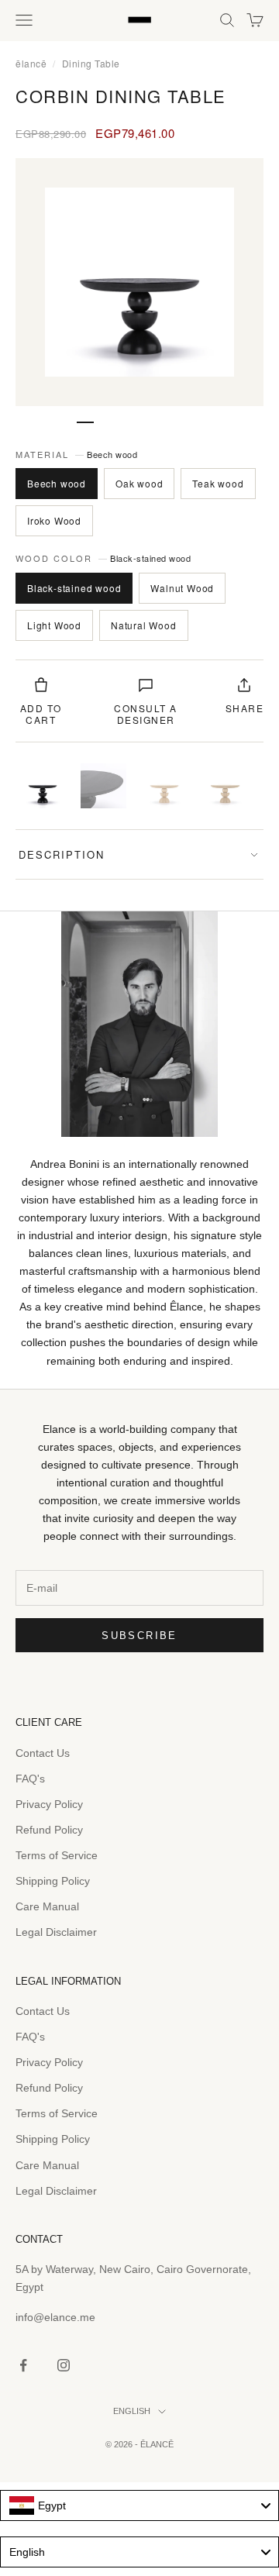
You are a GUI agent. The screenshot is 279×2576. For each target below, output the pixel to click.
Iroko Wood (54, 520)
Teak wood (218, 483)
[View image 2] (103, 786)
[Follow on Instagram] (64, 2365)
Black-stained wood (74, 588)
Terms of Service (57, 1855)
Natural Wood (144, 625)
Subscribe (139, 1636)
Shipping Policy (53, 1881)
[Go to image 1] (85, 422)
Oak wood (139, 483)
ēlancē (31, 63)
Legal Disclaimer (56, 1932)
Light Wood (54, 625)
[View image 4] (225, 786)
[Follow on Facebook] (23, 2365)
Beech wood (57, 483)
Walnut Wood (182, 588)
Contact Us (43, 1753)
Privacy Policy (49, 1804)
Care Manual (47, 1906)
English (132, 2411)
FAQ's (30, 1779)
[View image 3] (164, 786)
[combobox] (139, 2505)
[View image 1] (43, 786)
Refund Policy (49, 1830)
